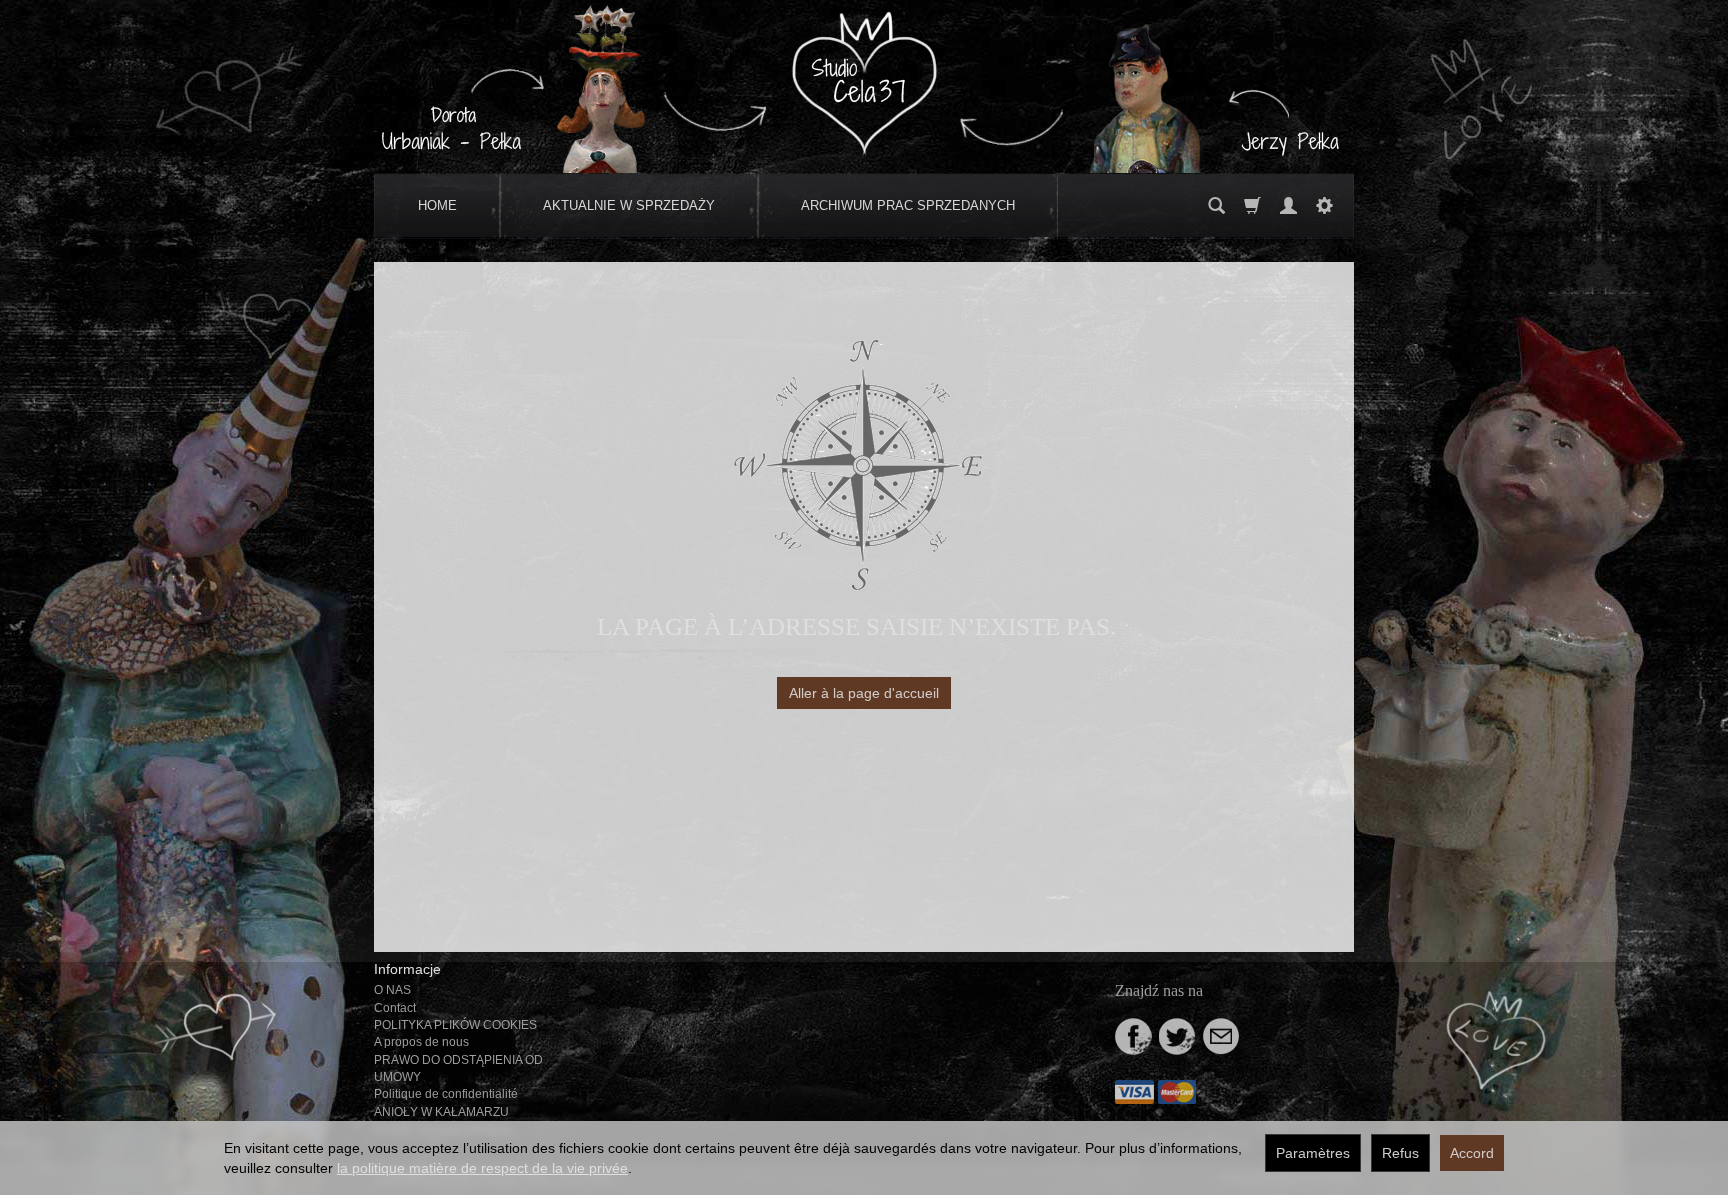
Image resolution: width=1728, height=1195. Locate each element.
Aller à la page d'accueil (864, 693)
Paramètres (1313, 1153)
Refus (1400, 1153)
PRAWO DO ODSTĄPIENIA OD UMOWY (458, 1068)
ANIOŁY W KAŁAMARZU (441, 1112)
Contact (395, 1008)
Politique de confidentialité (446, 1094)
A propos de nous (421, 1042)
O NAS (392, 990)
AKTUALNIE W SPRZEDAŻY (629, 205)
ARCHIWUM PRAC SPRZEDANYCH (908, 205)
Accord (1472, 1153)
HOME (437, 205)
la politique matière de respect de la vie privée (482, 1168)
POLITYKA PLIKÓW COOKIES (455, 1025)
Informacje (407, 969)
